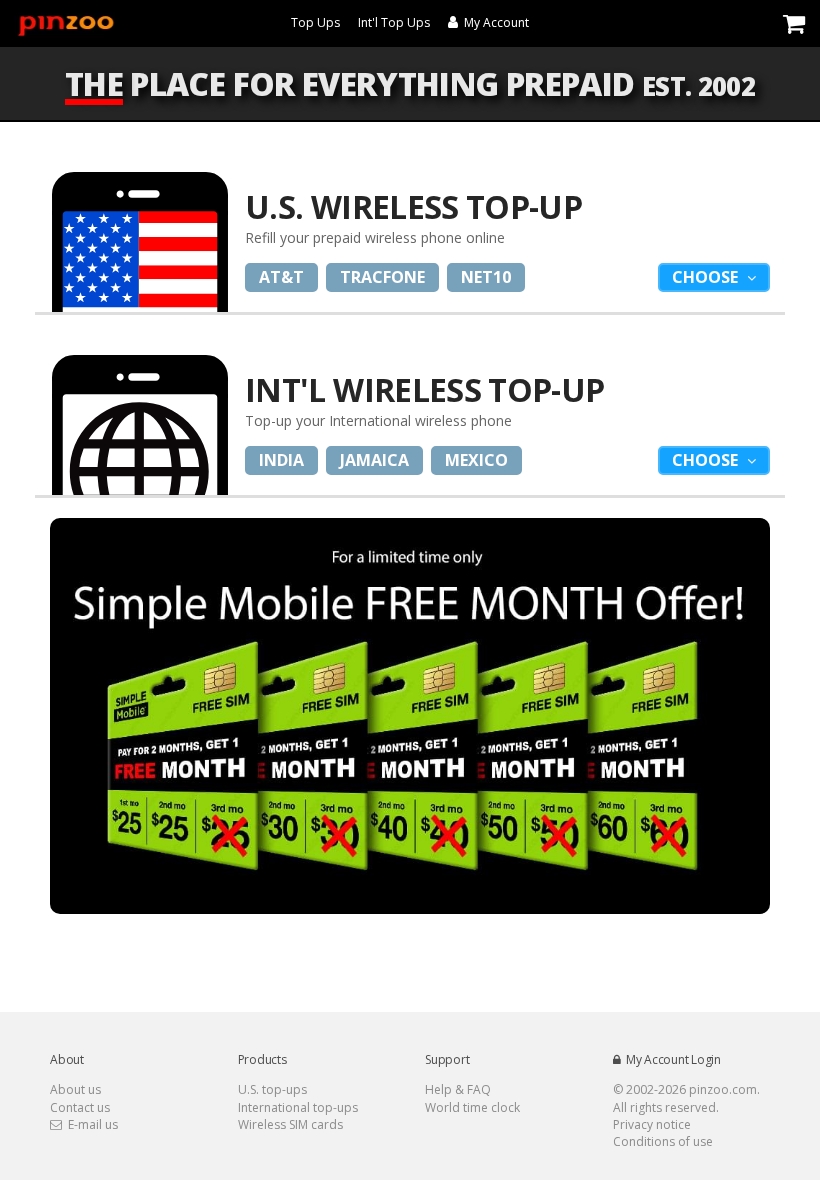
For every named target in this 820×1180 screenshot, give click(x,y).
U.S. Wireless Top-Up (413, 206)
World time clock (472, 1107)
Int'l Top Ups (394, 22)
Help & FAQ (458, 1089)
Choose (707, 277)
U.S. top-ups (272, 1089)
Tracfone (382, 277)
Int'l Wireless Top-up (425, 389)
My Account (493, 22)
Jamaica (374, 460)
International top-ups (298, 1107)
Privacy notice (652, 1124)
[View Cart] (794, 22)
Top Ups (315, 22)
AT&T (281, 277)
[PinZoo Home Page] (65, 22)
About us (75, 1089)
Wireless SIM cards (290, 1124)
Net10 (486, 277)
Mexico (476, 460)
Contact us (80, 1107)
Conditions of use (663, 1141)
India (281, 460)
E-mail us (90, 1124)
